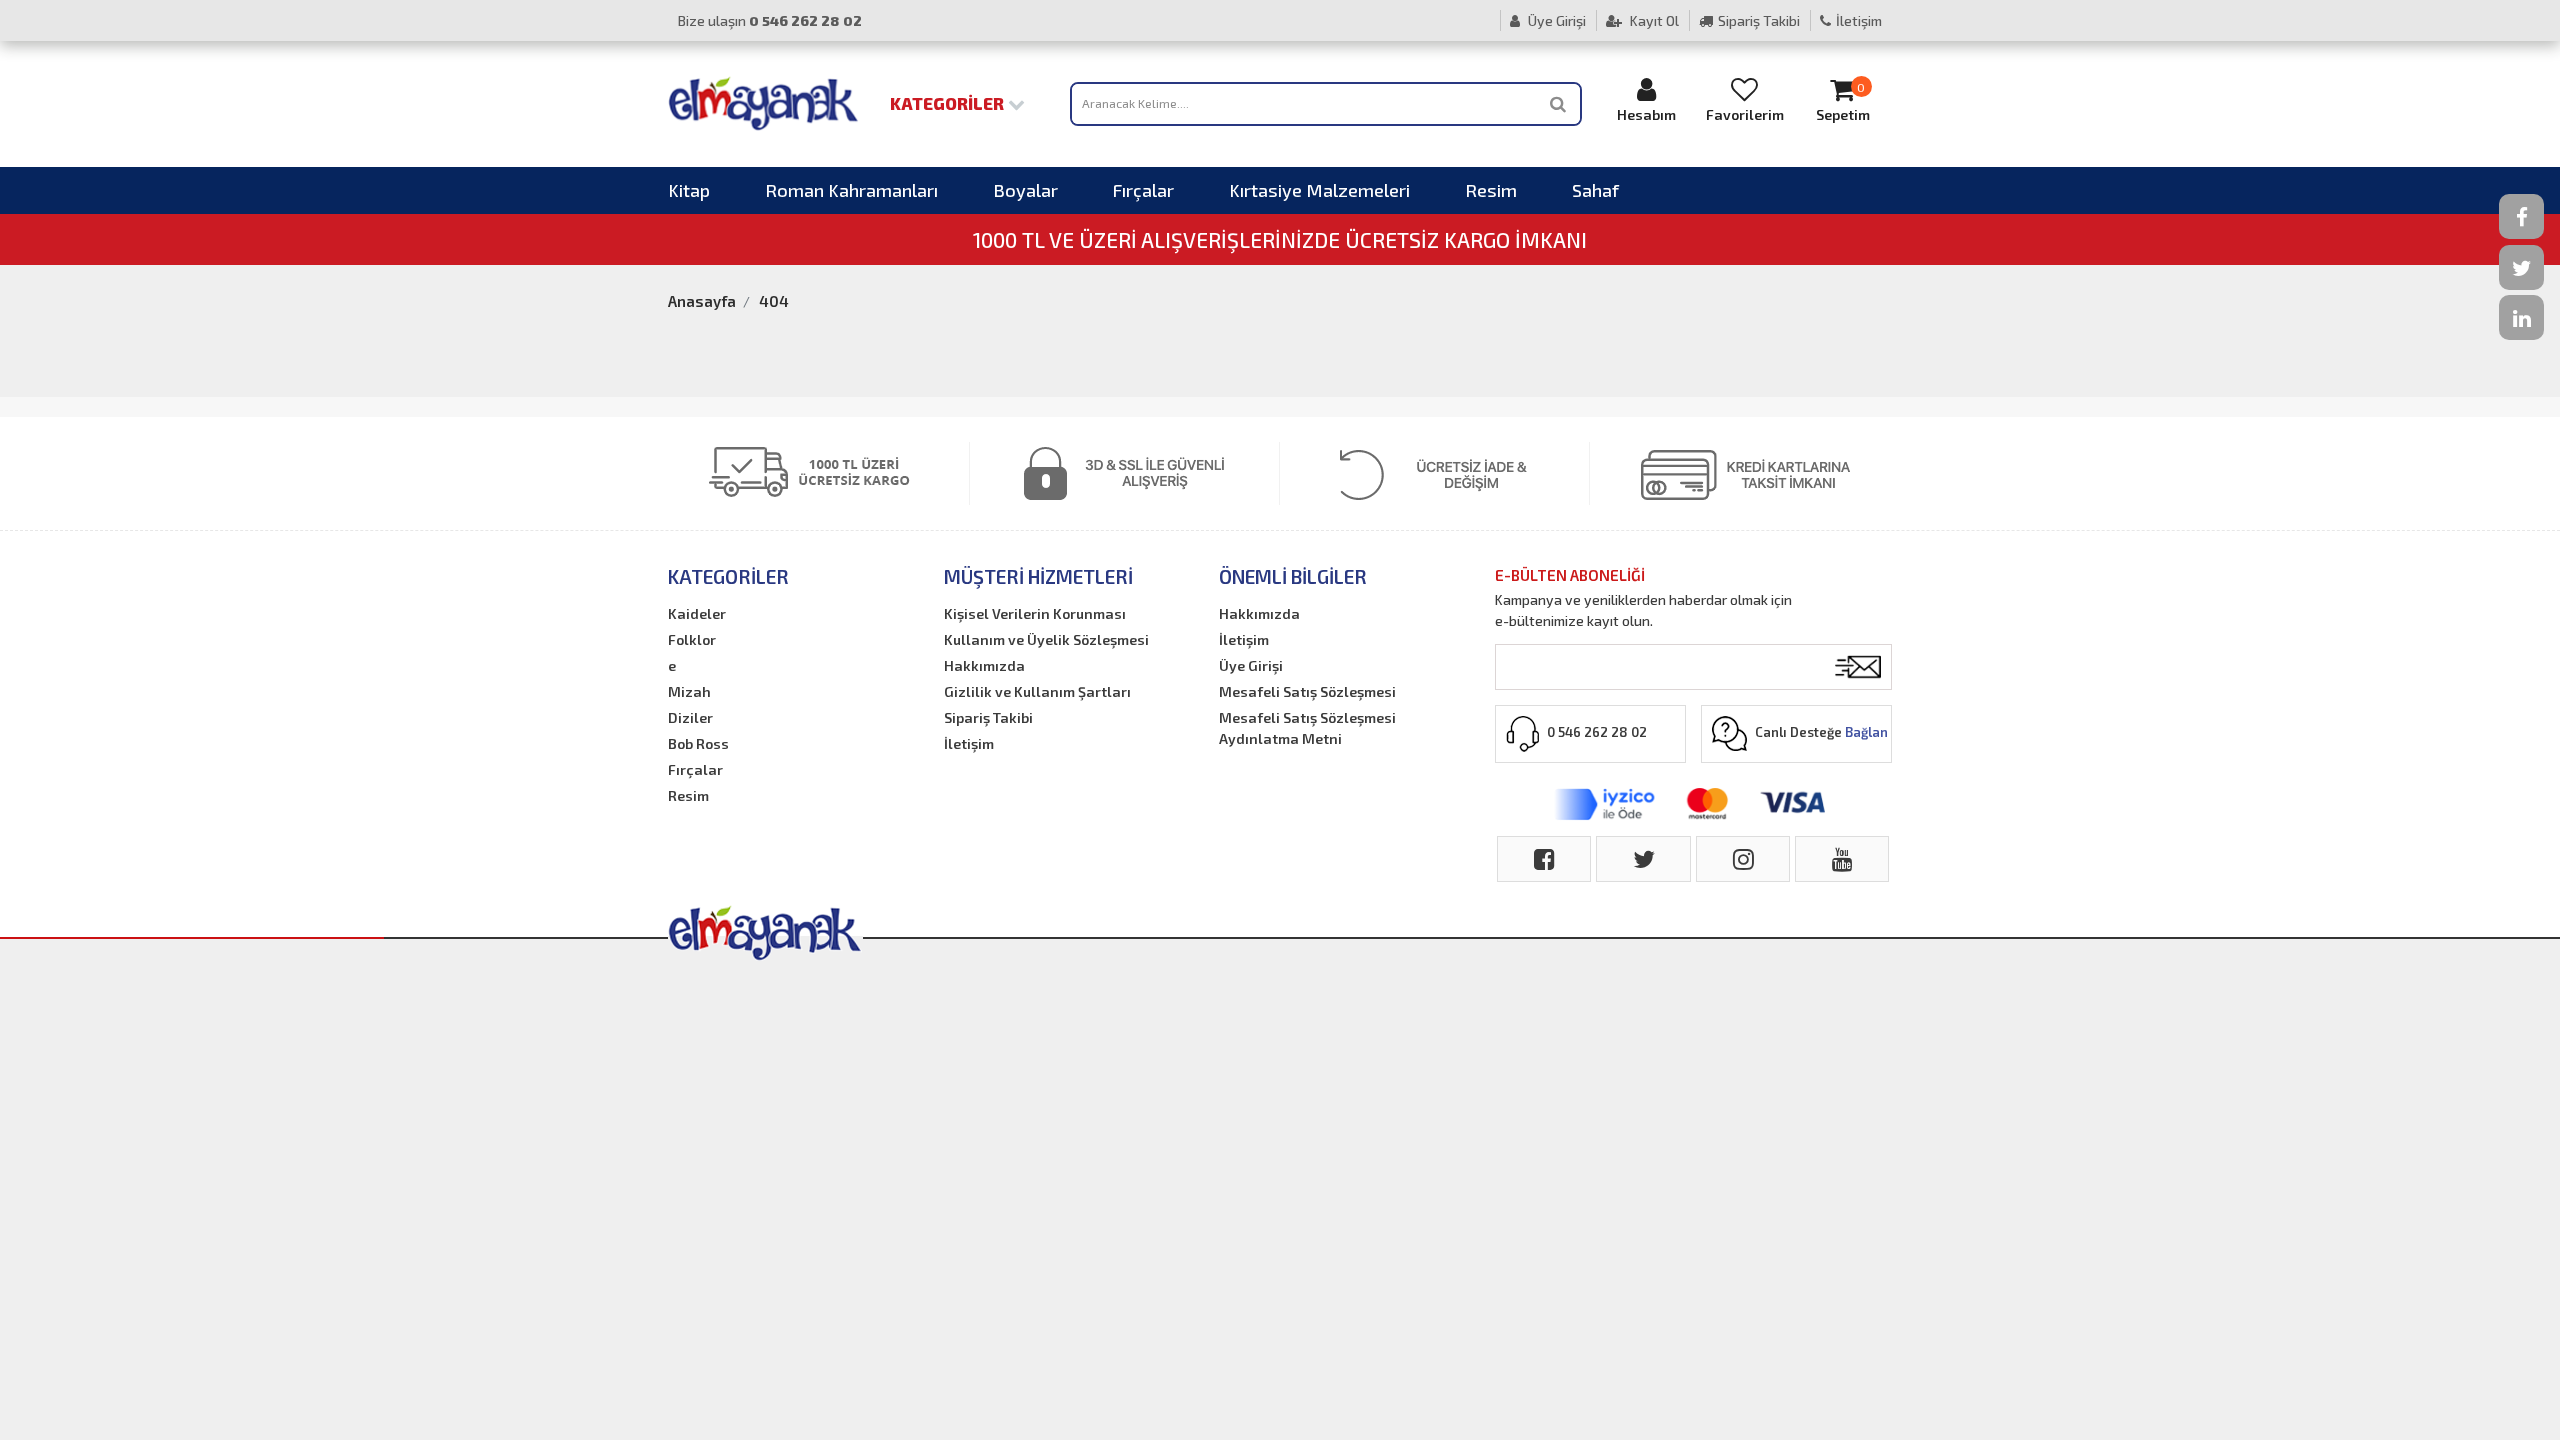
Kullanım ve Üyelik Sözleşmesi (1046, 639)
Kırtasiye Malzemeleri (1319, 190)
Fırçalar (1143, 190)
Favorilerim (1745, 114)
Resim (1491, 190)
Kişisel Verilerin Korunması (1035, 613)
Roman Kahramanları (851, 190)
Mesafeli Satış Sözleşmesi (1307, 691)
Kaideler (697, 613)
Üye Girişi (1555, 20)
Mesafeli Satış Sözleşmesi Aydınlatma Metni (1307, 728)
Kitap (689, 190)
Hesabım (1646, 114)
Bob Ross (698, 743)
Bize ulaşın (770, 20)
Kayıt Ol (1653, 20)
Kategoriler (949, 103)
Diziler (690, 717)
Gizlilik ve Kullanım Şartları (1037, 691)
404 (774, 301)
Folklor (692, 639)
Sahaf (1595, 190)
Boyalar (1025, 190)
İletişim (1859, 20)
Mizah (689, 691)
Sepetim (1843, 102)
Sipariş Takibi (1759, 20)
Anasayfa (702, 301)
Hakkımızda (984, 665)
